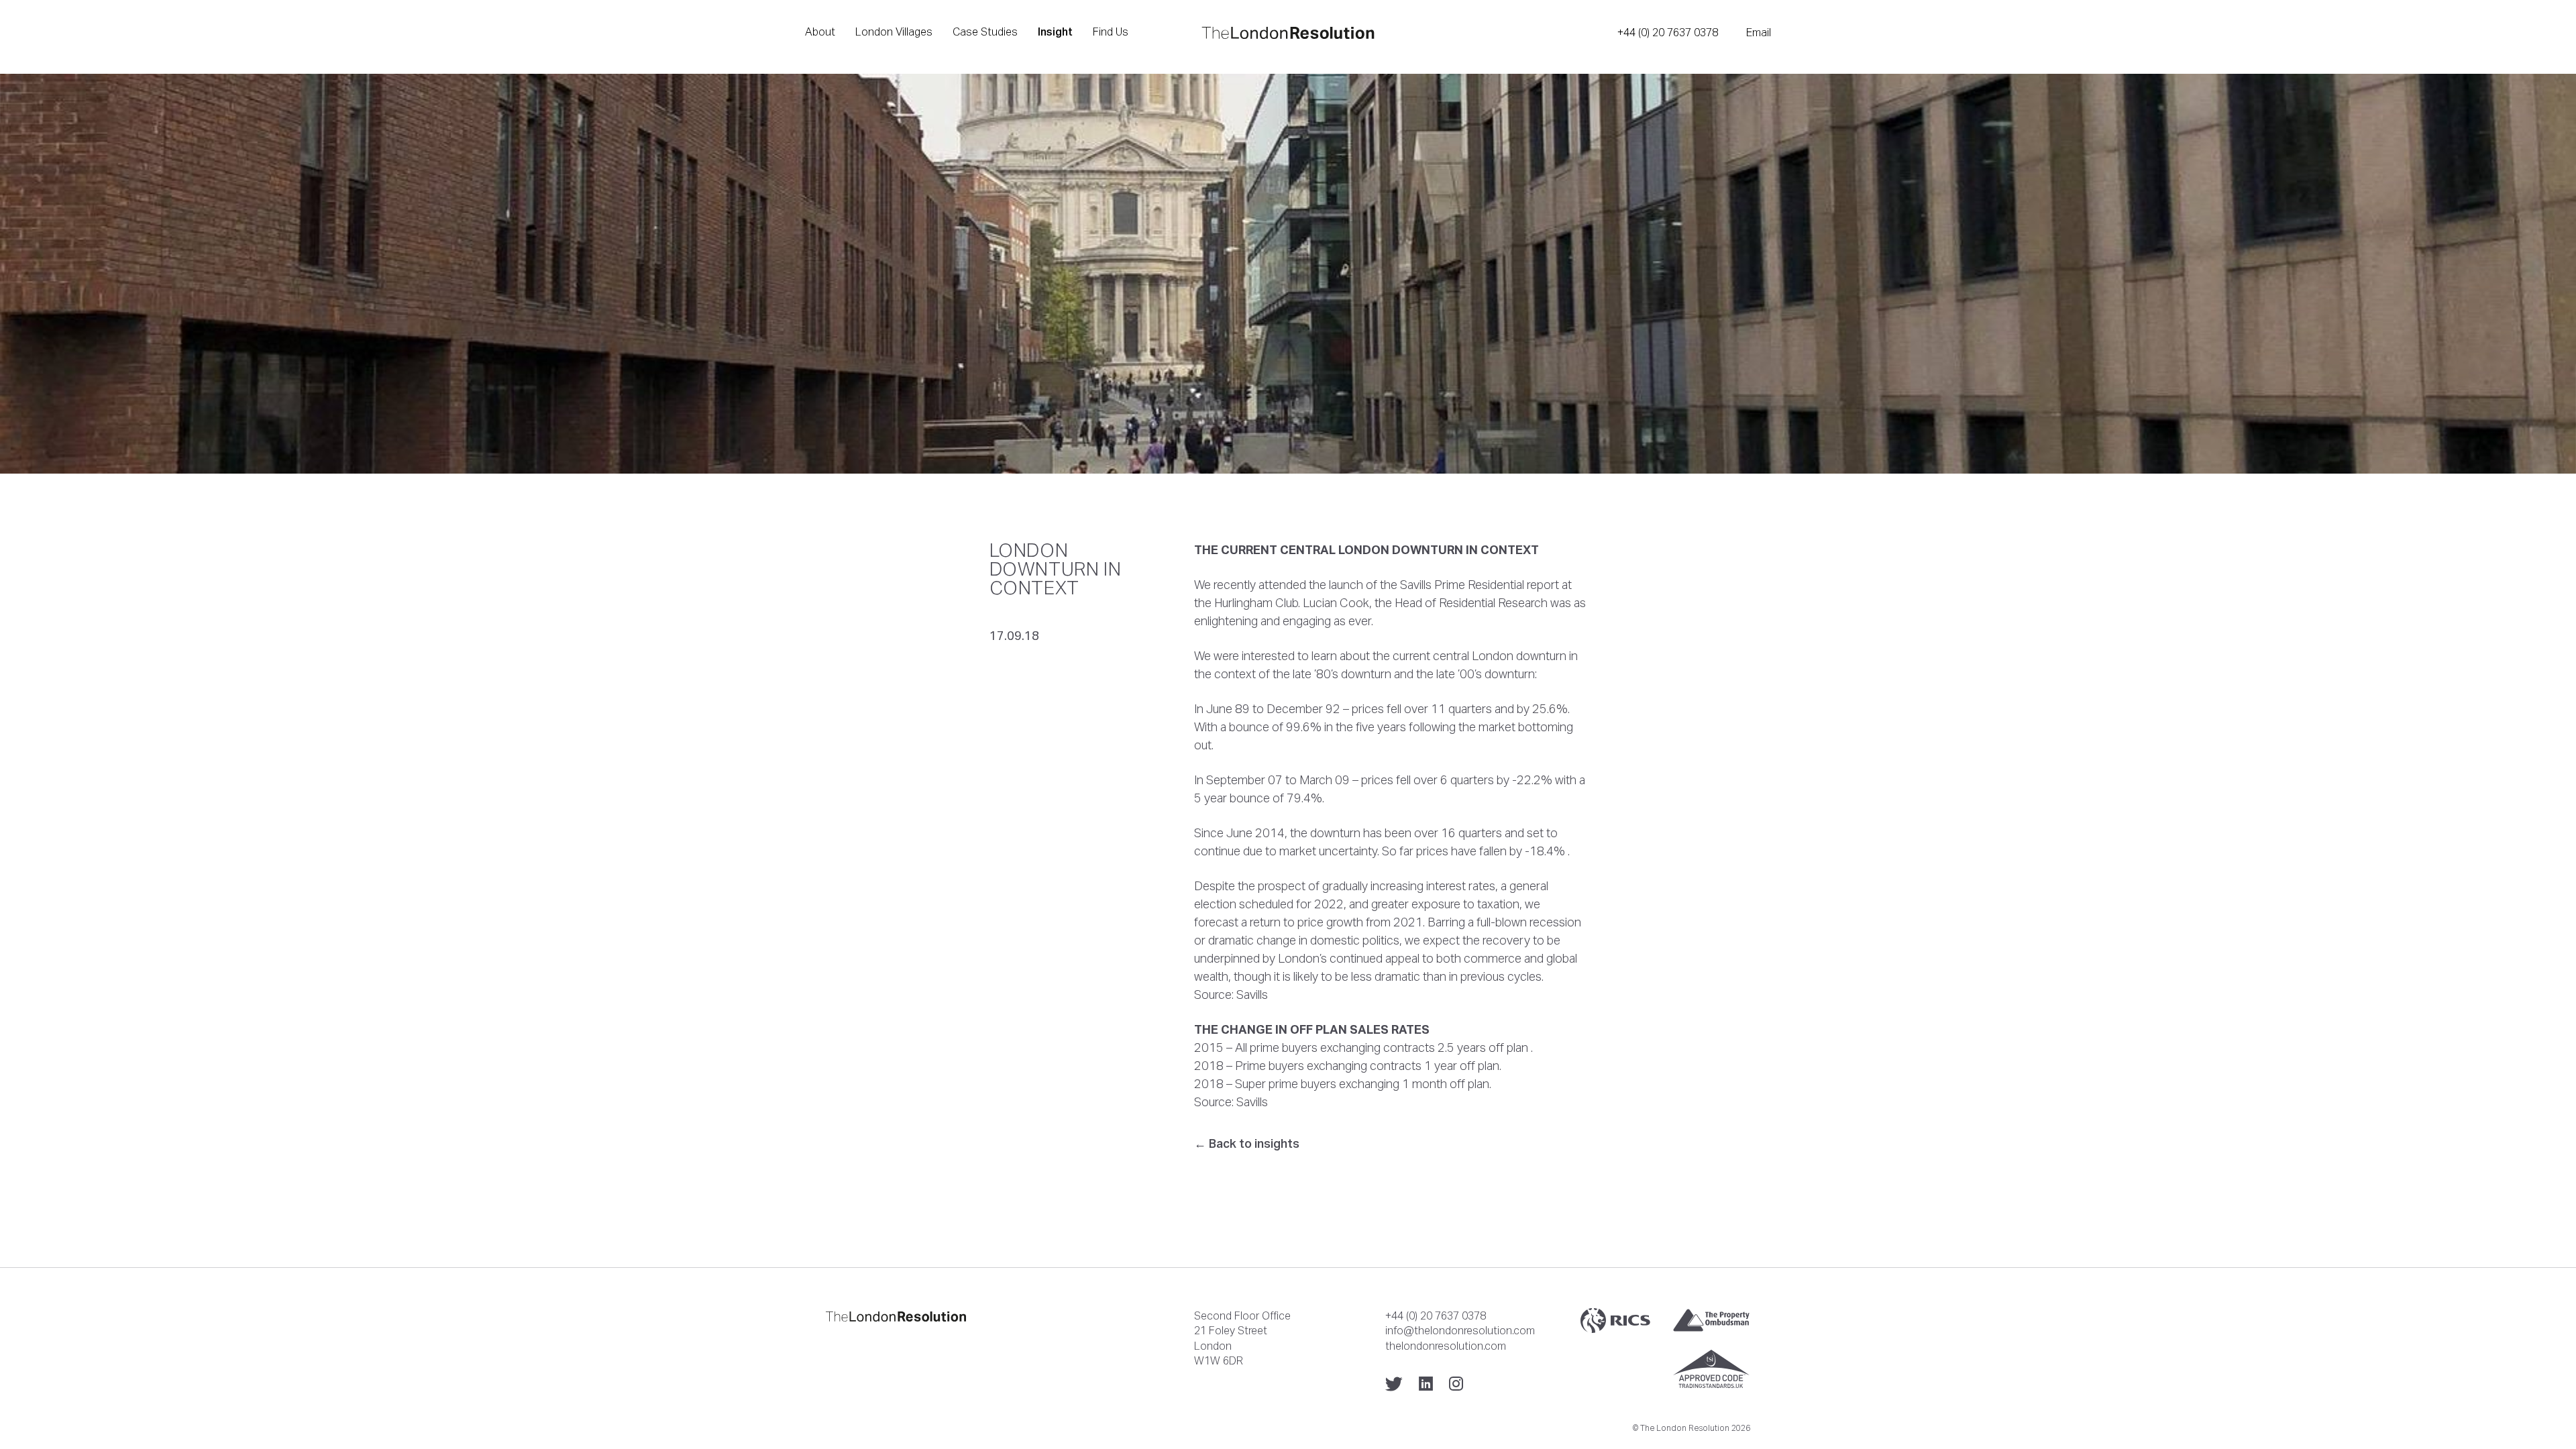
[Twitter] (1394, 1384)
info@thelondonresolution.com (1460, 1330)
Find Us (1111, 32)
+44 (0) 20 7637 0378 (1668, 32)
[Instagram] (1456, 1384)
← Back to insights (1247, 1143)
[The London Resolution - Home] (1288, 33)
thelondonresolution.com (1446, 1346)
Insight (1055, 32)
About (820, 32)
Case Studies (985, 32)
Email (1759, 32)
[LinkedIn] (1426, 1384)
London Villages (894, 32)
